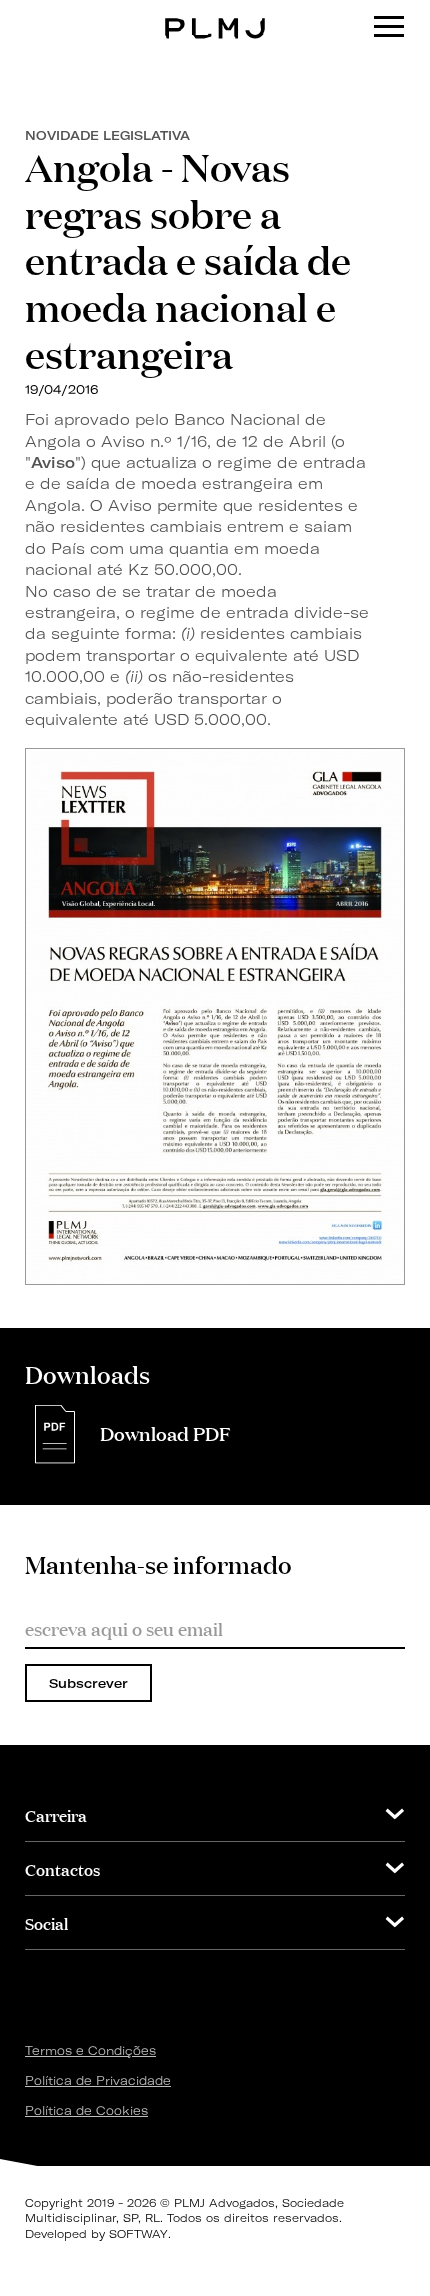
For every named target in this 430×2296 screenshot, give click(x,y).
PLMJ (215, 13)
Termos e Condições (90, 2050)
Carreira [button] (56, 1814)
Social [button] (46, 1922)
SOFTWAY (138, 2234)
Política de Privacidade (98, 2080)
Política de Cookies (86, 2110)
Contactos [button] (62, 1868)
